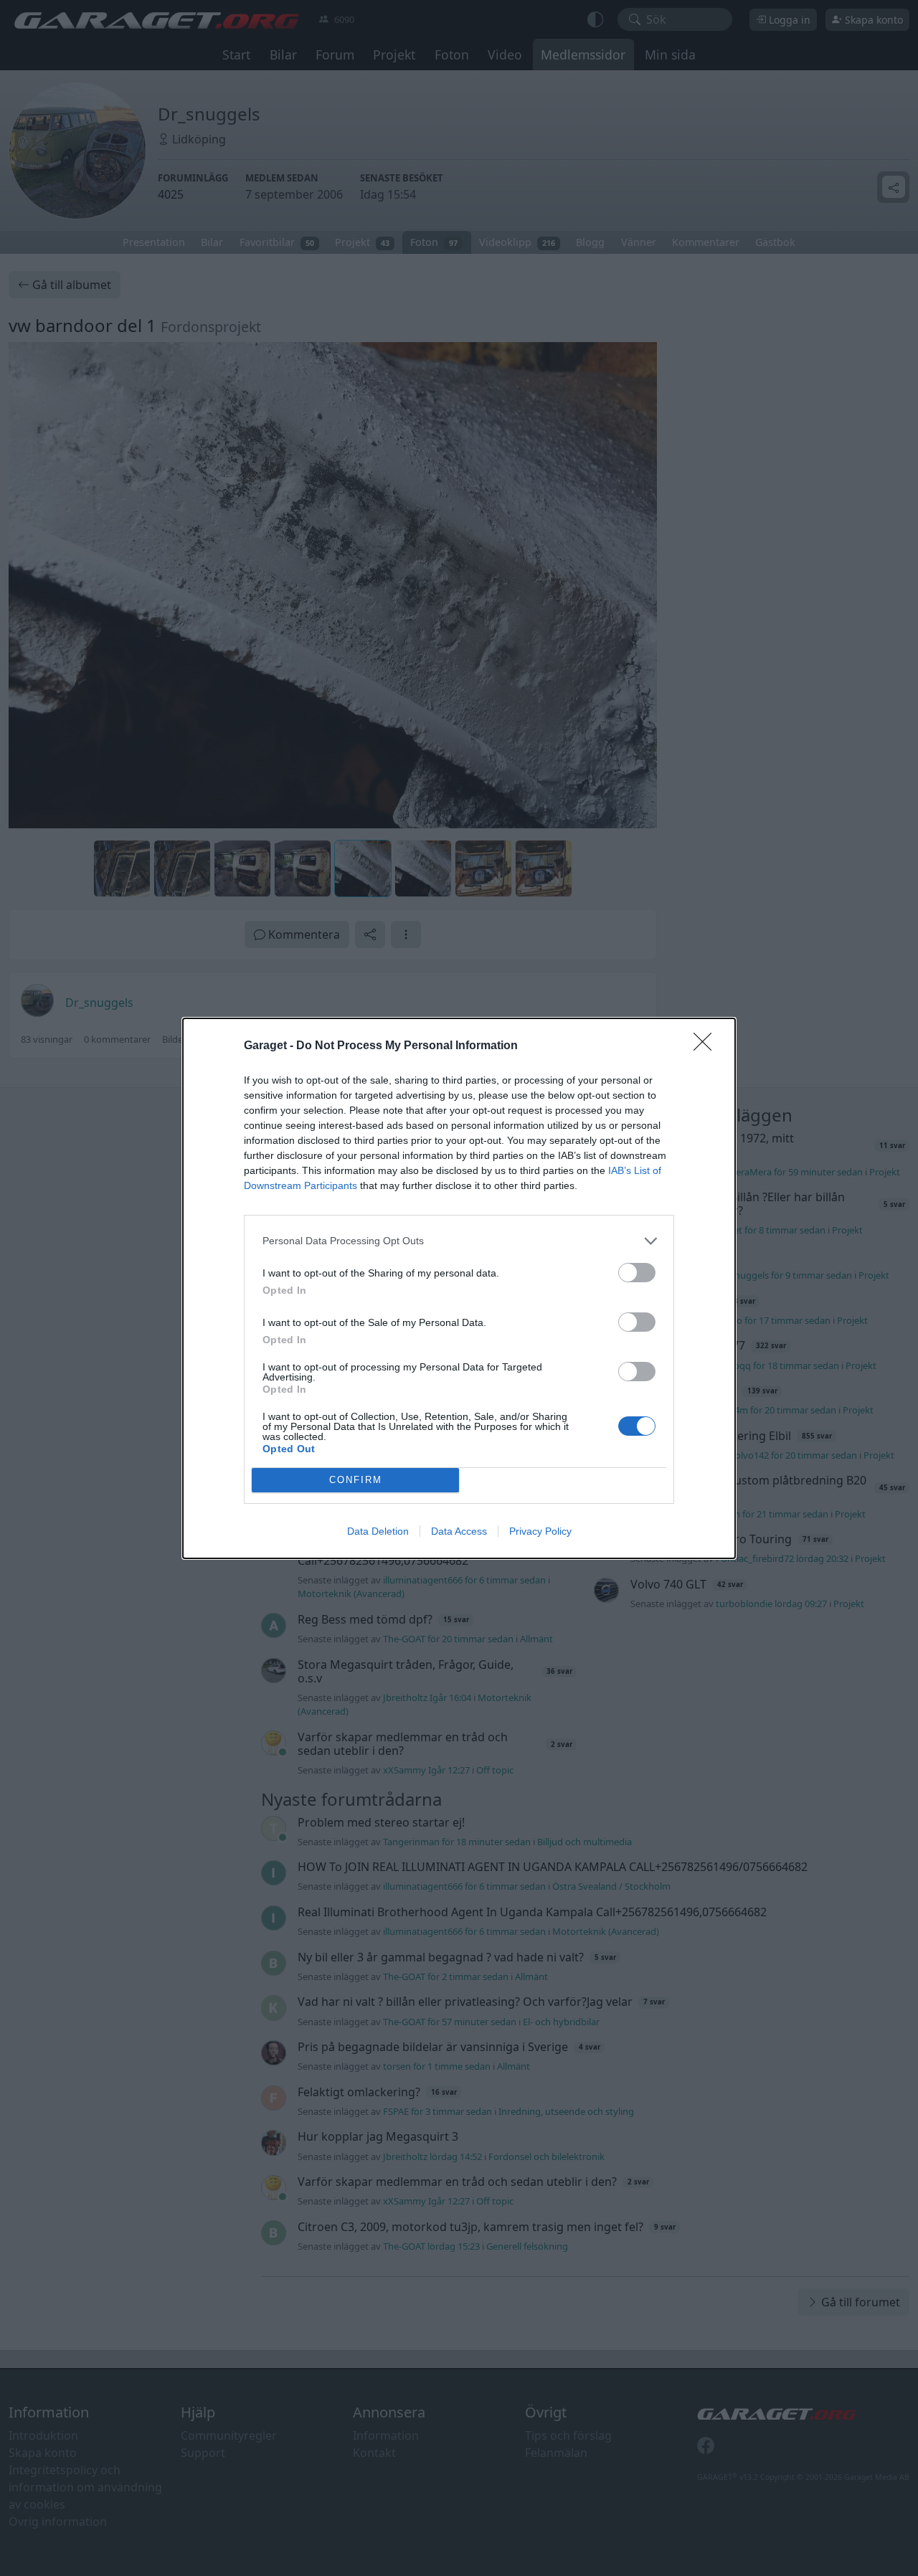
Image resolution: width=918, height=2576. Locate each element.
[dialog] (459, 1288)
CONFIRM (356, 1480)
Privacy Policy (540, 1531)
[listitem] (459, 1241)
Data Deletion (378, 1531)
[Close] (707, 1046)
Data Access (459, 1531)
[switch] (637, 1273)
